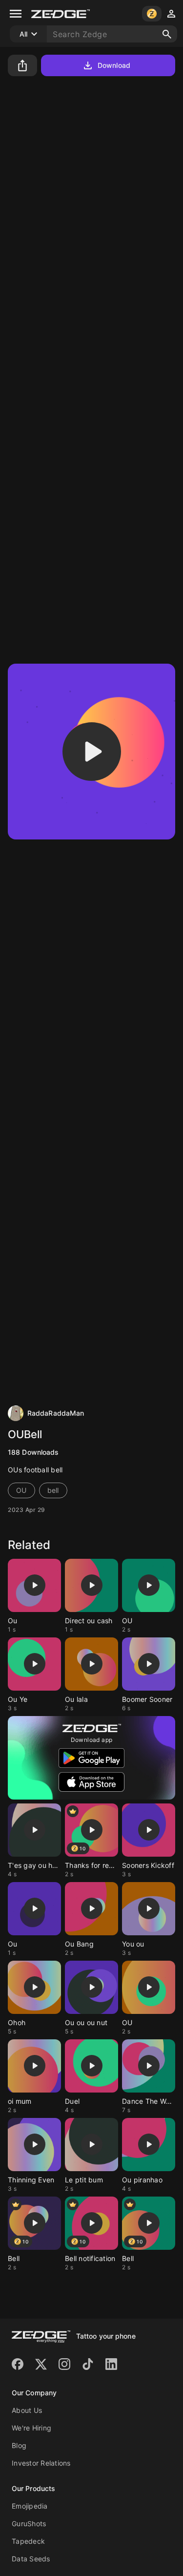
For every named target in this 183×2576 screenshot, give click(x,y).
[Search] (167, 34)
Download (114, 65)
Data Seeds (31, 2559)
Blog (19, 2445)
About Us (27, 2410)
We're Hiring (31, 2428)
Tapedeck (28, 2541)
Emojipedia (30, 2506)
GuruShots (29, 2524)
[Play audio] (92, 752)
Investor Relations (41, 2463)
